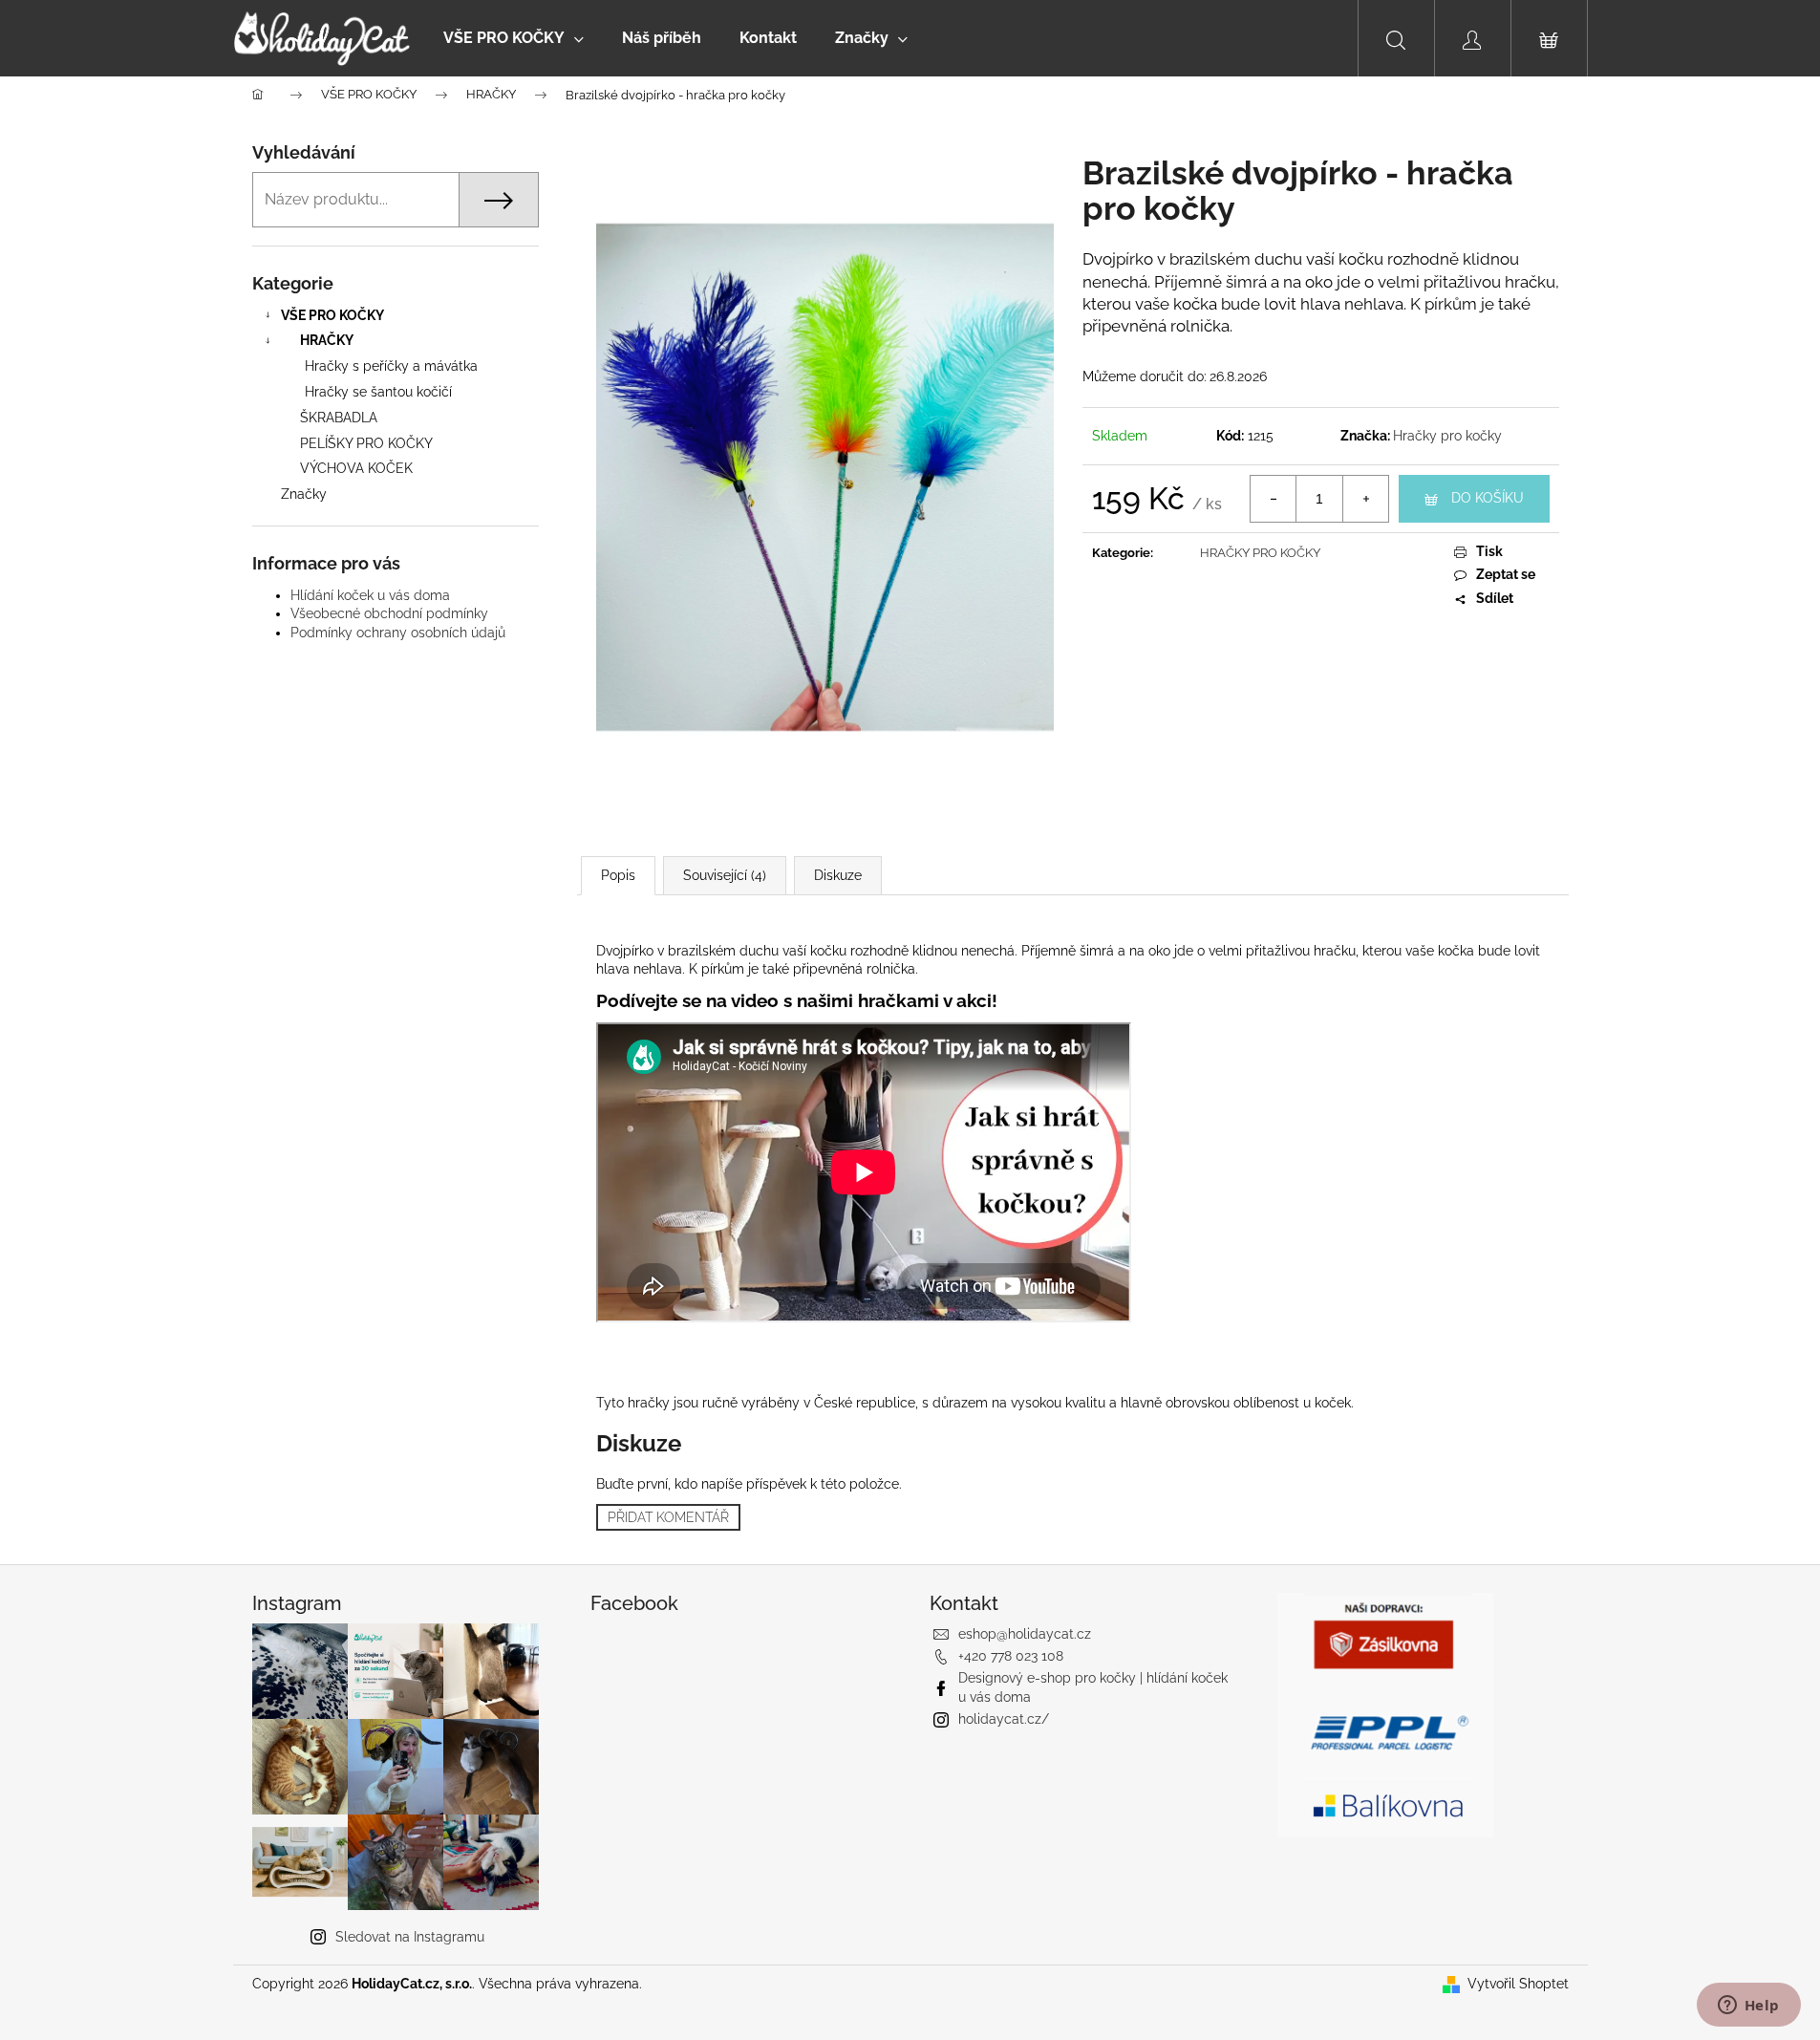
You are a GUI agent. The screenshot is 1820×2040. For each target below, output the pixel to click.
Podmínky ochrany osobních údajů (398, 633)
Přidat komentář (668, 1517)
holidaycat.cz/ (1004, 1719)
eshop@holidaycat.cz (1025, 1634)
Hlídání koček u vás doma (370, 595)
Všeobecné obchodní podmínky (389, 613)
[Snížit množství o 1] (1274, 499)
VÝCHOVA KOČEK (356, 468)
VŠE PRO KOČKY (332, 315)
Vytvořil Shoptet (1518, 1984)
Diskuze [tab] (838, 875)
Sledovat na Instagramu (410, 1937)
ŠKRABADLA (339, 418)
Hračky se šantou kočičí (378, 392)
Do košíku (1488, 498)
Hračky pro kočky (1447, 436)
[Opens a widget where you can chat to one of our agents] (1748, 2007)
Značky (304, 494)
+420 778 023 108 (1011, 1656)
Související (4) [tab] (725, 875)
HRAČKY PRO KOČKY (1260, 553)
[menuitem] (514, 38)
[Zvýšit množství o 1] (1365, 499)
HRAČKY (327, 340)
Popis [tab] (618, 875)
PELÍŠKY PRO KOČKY (366, 443)
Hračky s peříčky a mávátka (391, 366)
